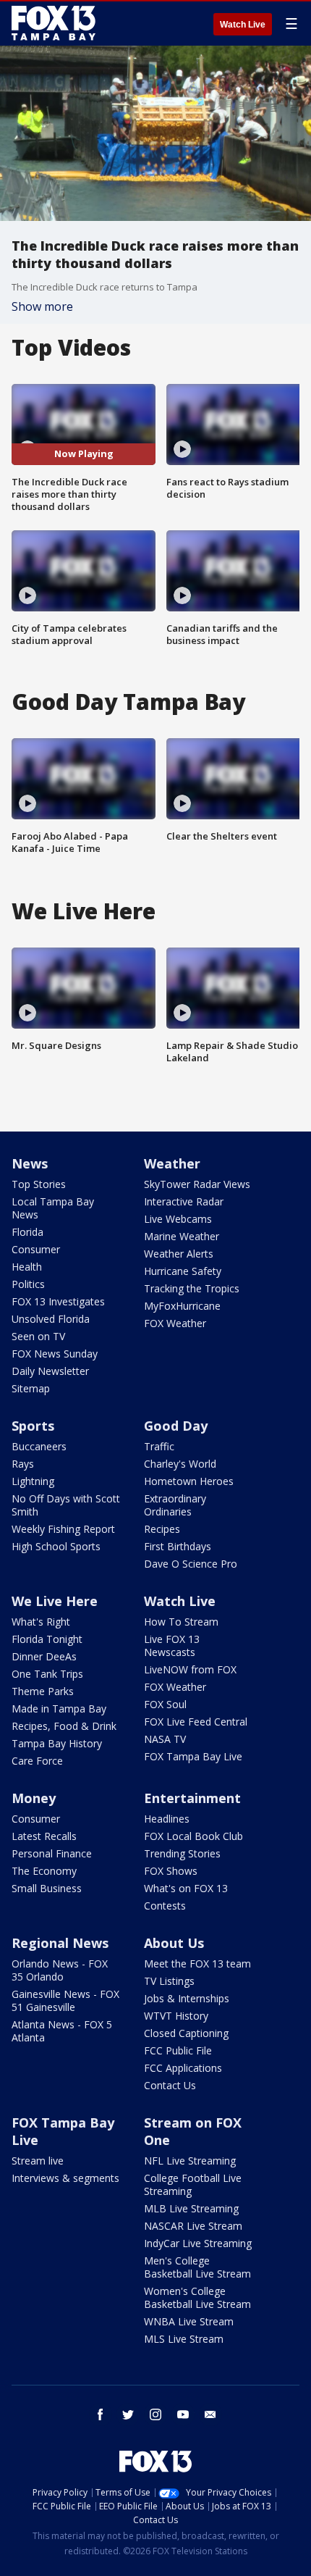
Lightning (33, 1481)
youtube (183, 2414)
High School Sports (56, 1546)
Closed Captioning (186, 2033)
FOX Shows (171, 1871)
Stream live (38, 2161)
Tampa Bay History (57, 1743)
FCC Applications (183, 2068)
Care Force (37, 1761)
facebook (101, 2414)
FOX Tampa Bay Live (193, 1756)
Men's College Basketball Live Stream (197, 2267)
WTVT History (176, 2016)
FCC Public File (178, 2050)
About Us (174, 1943)
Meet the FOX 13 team (197, 1964)
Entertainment (192, 1798)
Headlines (167, 1819)
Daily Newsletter (50, 1371)
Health (27, 1267)
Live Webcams (178, 1219)
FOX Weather (175, 1323)
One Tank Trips (47, 1674)
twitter (128, 2414)
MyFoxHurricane (182, 1306)
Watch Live (243, 25)
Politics (28, 1284)
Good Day (176, 1426)
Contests (165, 1906)
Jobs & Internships (187, 1998)
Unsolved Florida (51, 1319)
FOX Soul (165, 1704)
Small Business (47, 1888)
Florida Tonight (47, 1639)
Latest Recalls (44, 1836)
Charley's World (180, 1464)
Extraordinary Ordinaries (175, 1505)
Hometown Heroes (189, 1481)
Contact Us (170, 2085)
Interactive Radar (184, 1201)
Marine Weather (182, 1236)
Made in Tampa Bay (59, 1709)
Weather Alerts (179, 1254)
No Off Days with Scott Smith (66, 1505)
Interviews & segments (65, 2178)
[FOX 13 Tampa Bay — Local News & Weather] (54, 23)
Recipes (162, 1529)
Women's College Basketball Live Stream (197, 2297)
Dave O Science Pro (191, 1564)
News (30, 1163)
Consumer (36, 1249)
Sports (33, 1426)
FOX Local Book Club (193, 1836)
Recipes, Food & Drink (64, 1726)
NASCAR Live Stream (193, 2226)
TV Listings (169, 1981)
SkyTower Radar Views (197, 1184)
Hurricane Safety (183, 1271)
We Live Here (55, 1601)
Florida (27, 1232)
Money (34, 1798)
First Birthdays (178, 1546)
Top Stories (39, 1184)
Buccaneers (39, 1446)
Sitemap (31, 1388)
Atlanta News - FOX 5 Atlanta (62, 2031)
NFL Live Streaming (190, 2161)
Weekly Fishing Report (63, 1529)
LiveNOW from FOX (190, 1669)
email (210, 2414)
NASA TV (165, 1739)
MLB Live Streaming (191, 2208)
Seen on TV (38, 1336)
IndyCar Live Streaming (198, 2243)
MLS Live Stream (184, 2339)
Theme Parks (43, 1691)
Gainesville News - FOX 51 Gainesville (65, 2000)
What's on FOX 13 (186, 1888)
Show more (42, 306)
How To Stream (181, 1622)
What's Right (41, 1622)
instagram (155, 2414)
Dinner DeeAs (44, 1656)
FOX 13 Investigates (58, 1301)
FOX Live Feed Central (196, 1722)
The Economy (44, 1871)
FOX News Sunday (55, 1354)
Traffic (159, 1446)
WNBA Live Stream (189, 2321)
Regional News (60, 1943)
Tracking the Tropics (192, 1288)
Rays (23, 1464)
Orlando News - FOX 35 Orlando (60, 1970)
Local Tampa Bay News (53, 1208)
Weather (172, 1163)
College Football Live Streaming (193, 2184)
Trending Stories (182, 1853)
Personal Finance (52, 1853)
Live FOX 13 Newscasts (172, 1645)
